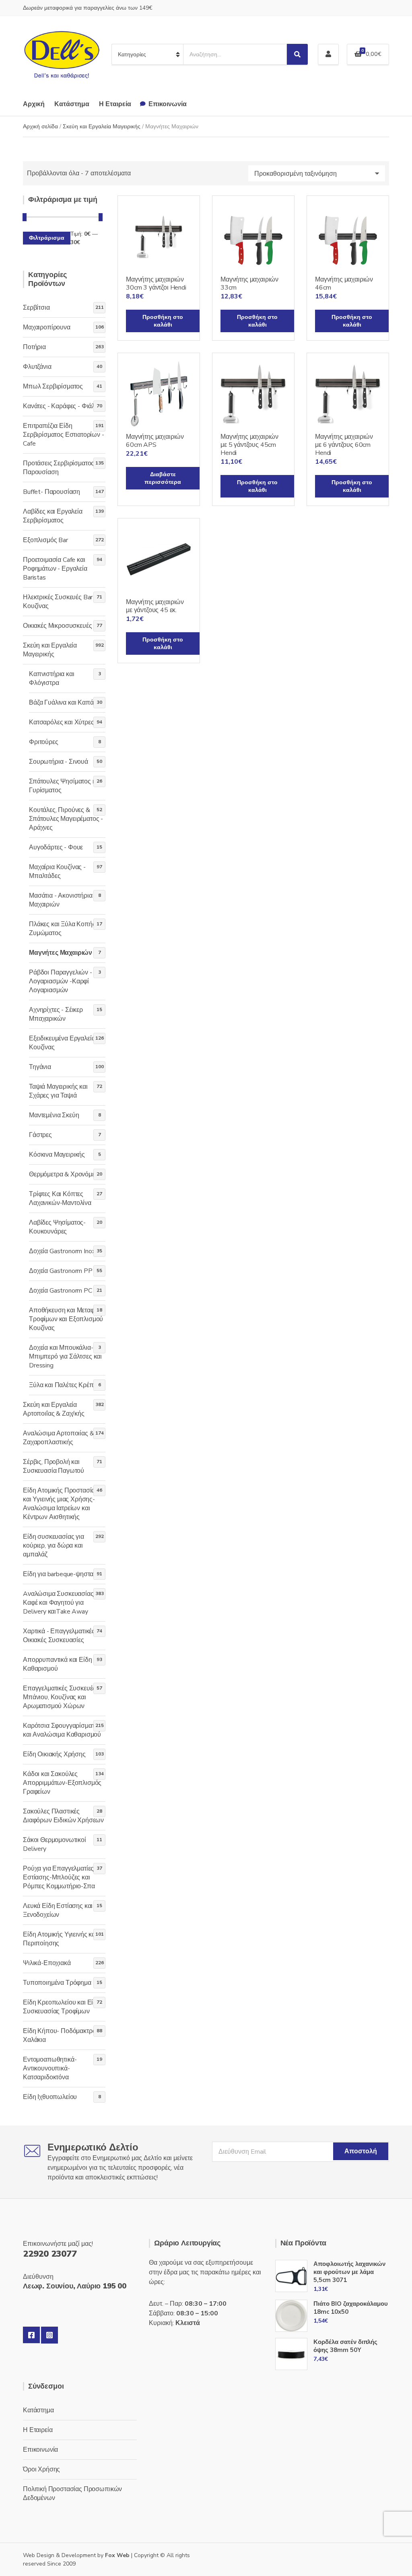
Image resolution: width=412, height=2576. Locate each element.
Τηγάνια (40, 1067)
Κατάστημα (72, 104)
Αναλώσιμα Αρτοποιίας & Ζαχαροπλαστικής (58, 1438)
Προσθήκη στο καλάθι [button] (163, 321)
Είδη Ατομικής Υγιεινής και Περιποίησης (60, 1939)
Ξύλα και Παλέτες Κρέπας (65, 1385)
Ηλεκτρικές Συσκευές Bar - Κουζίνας (60, 602)
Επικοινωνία (168, 104)
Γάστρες (40, 1135)
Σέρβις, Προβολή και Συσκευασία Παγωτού (54, 1466)
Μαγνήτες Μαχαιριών (61, 953)
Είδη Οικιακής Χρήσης (54, 1754)
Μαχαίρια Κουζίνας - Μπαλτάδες (57, 872)
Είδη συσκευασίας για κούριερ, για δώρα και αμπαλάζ (54, 1546)
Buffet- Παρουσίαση (51, 492)
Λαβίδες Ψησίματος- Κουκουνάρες (57, 1227)
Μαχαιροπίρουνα (47, 327)
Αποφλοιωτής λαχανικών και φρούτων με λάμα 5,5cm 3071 (349, 2272)
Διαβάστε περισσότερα (163, 478)
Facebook (31, 2335)
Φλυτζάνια (37, 367)
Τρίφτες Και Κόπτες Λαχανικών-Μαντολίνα (60, 1199)
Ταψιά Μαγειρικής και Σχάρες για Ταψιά (58, 1091)
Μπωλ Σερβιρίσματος (53, 387)
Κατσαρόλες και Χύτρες (62, 722)
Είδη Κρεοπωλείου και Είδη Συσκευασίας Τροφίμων (62, 2007)
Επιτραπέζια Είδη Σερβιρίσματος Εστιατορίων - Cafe (64, 435)
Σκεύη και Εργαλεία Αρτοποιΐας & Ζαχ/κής (54, 1409)
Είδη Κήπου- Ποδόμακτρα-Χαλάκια (61, 2035)
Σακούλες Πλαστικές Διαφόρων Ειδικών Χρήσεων (63, 1816)
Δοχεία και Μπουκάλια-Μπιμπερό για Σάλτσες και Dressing (65, 1357)
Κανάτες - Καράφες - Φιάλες (62, 406)
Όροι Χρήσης (41, 2469)
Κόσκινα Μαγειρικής (57, 1155)
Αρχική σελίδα (40, 126)
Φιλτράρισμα (47, 238)
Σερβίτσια (36, 308)
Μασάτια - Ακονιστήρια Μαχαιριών (61, 900)
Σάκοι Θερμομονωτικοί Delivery (55, 1844)
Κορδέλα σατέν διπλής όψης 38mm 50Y (345, 2346)
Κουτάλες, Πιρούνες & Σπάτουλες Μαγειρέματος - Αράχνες (66, 819)
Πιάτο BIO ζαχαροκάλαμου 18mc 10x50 (351, 2308)
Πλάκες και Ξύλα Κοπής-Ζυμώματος (63, 929)
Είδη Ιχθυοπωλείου (50, 2097)
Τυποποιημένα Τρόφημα (57, 1983)
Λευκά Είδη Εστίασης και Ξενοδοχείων (58, 1910)
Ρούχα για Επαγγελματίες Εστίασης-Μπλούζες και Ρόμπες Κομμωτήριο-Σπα (59, 1877)
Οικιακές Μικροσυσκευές (57, 626)
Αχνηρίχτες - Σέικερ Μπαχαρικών (56, 1014)
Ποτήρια (34, 347)
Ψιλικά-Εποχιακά (47, 1963)
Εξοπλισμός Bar (45, 540)
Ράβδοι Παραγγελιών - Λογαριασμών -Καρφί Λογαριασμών (61, 981)
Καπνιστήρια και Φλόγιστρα (52, 678)
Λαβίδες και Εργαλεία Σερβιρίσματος (53, 516)
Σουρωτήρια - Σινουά (59, 762)
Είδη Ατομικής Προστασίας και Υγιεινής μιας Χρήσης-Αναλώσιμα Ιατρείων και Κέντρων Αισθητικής (61, 1504)
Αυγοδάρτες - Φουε (56, 847)
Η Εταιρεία (115, 104)
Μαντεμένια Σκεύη (54, 1115)
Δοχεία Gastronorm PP (61, 1271)
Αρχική (34, 104)
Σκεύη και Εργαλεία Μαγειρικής (102, 126)
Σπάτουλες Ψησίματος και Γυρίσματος (65, 786)
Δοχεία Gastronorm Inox (62, 1251)
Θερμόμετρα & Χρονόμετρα (67, 1174)
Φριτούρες (44, 742)
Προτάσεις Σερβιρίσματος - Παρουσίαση (61, 468)
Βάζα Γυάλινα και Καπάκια (65, 703)
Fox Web (117, 2555)
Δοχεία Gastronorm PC (61, 1291)
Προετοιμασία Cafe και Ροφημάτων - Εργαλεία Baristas (55, 569)
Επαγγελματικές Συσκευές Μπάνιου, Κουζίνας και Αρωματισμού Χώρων (59, 1697)
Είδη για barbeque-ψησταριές (64, 1574)
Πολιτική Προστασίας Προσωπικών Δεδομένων (72, 2494)
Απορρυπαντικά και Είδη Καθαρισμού (57, 1664)
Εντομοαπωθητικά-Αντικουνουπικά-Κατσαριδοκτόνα (50, 2068)
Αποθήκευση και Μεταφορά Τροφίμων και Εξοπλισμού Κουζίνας (67, 1319)
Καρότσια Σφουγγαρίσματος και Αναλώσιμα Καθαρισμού (62, 1730)
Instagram (49, 2335)
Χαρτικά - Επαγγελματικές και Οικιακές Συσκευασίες (64, 1636)
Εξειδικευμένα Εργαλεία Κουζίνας (62, 1043)
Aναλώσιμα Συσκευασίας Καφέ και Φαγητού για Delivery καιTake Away (58, 1603)
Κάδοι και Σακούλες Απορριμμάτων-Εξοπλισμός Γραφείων (62, 1783)
